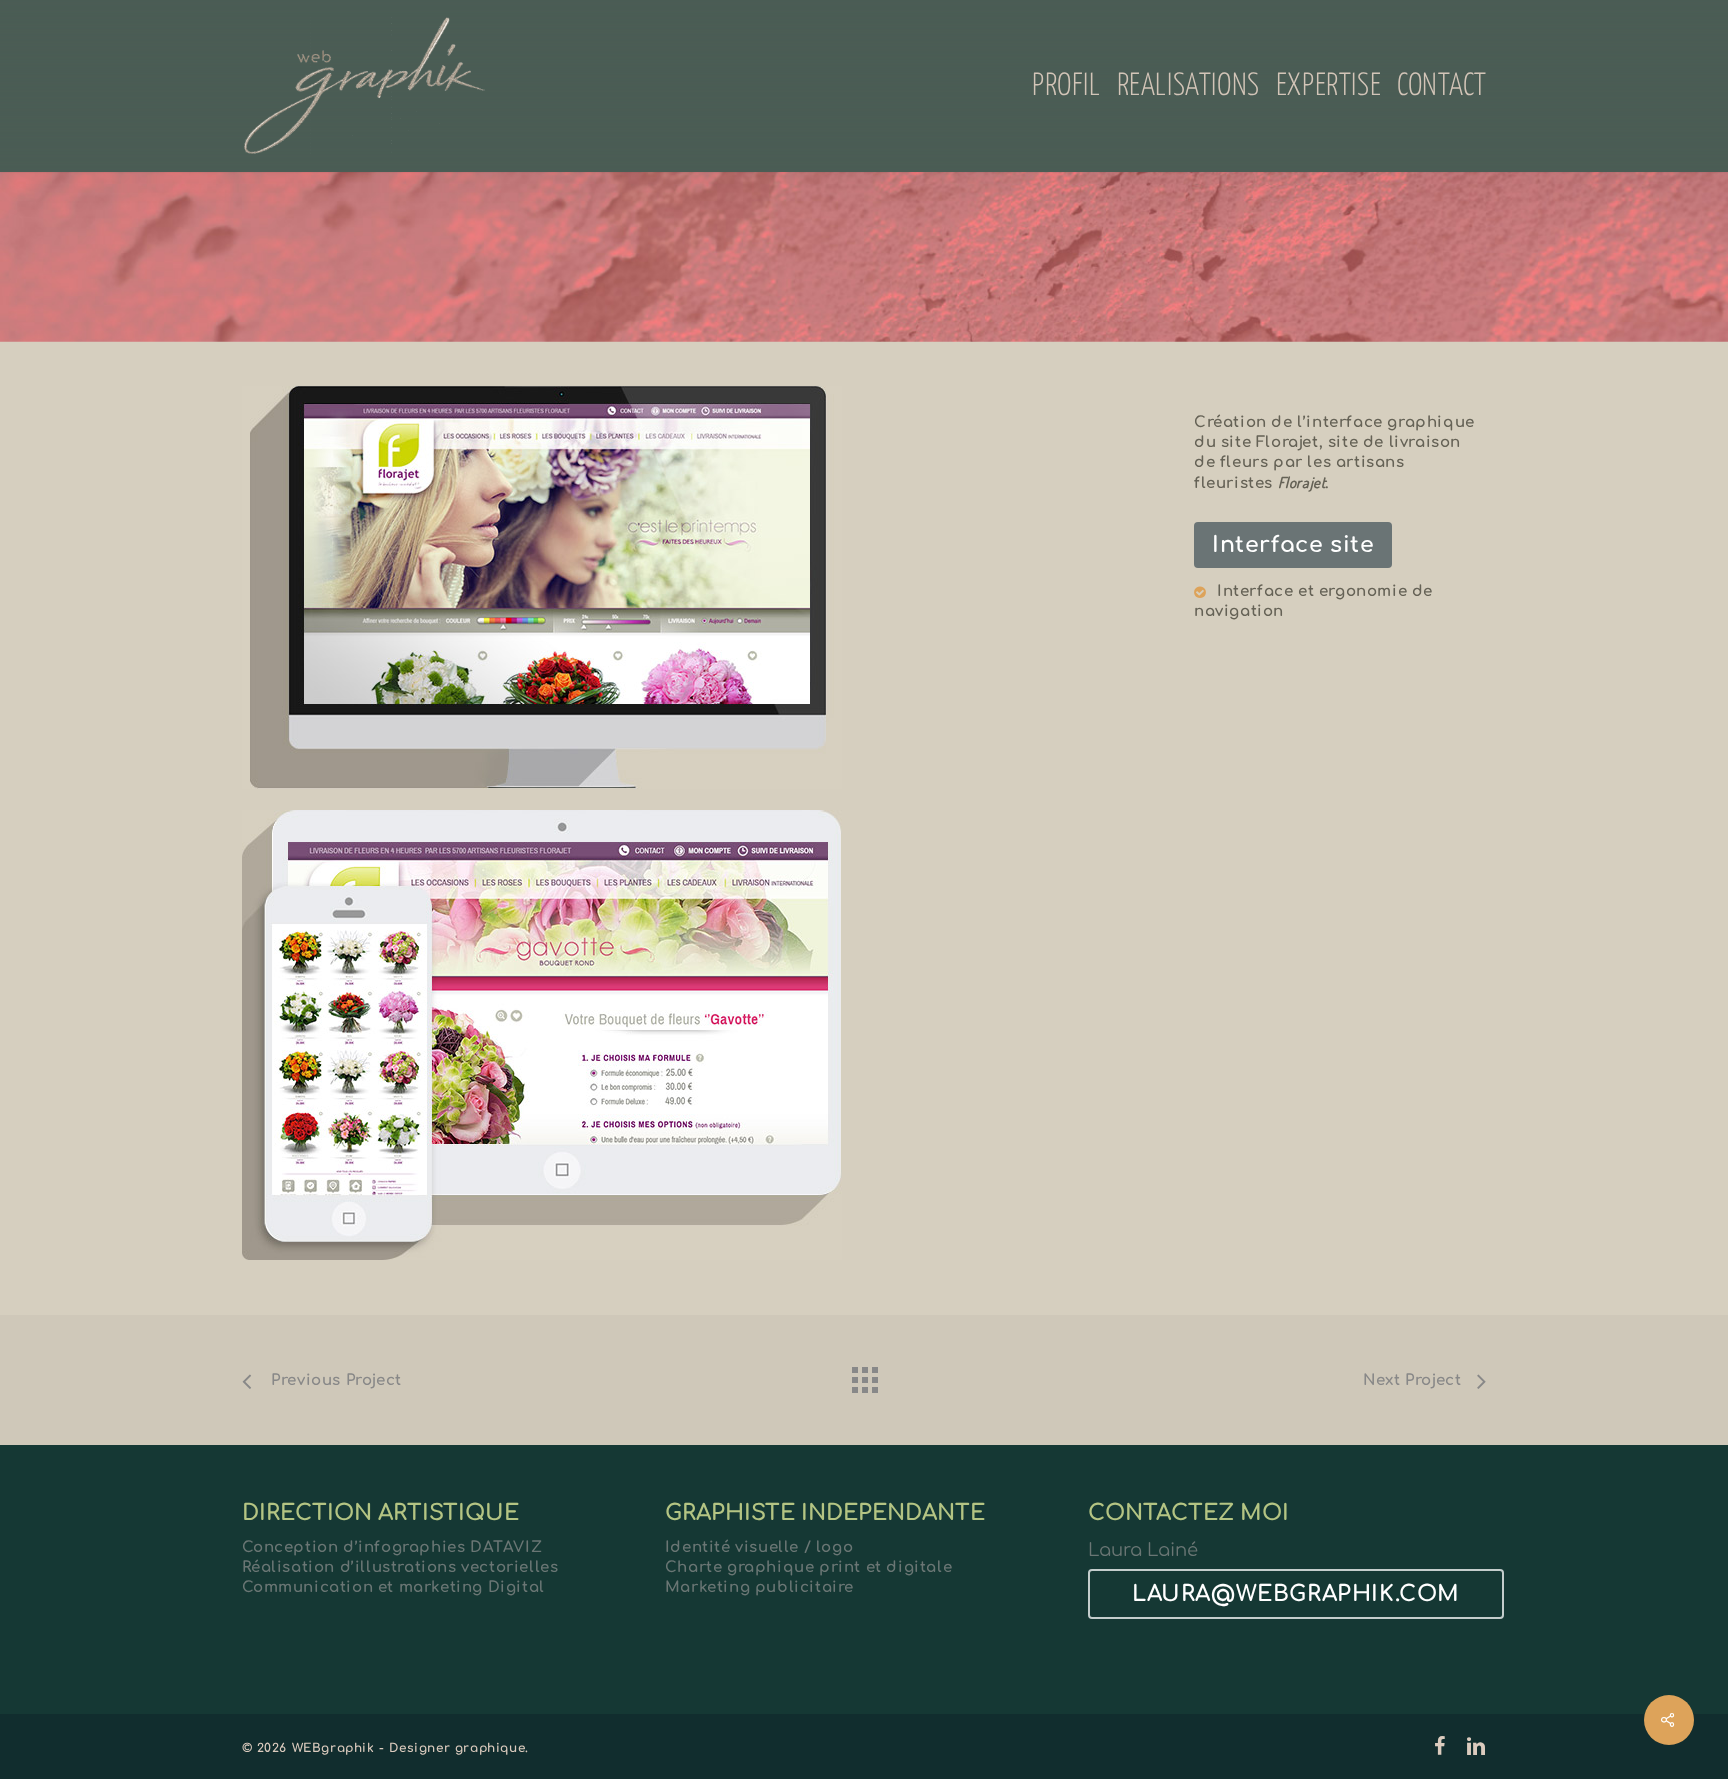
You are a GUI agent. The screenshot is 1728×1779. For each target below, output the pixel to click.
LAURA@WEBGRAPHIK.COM (1296, 1594)
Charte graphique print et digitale (808, 1567)
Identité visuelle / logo (759, 1547)
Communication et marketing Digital (393, 1587)
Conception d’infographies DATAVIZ (392, 1547)
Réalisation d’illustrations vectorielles (400, 1567)
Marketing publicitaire (759, 1587)
